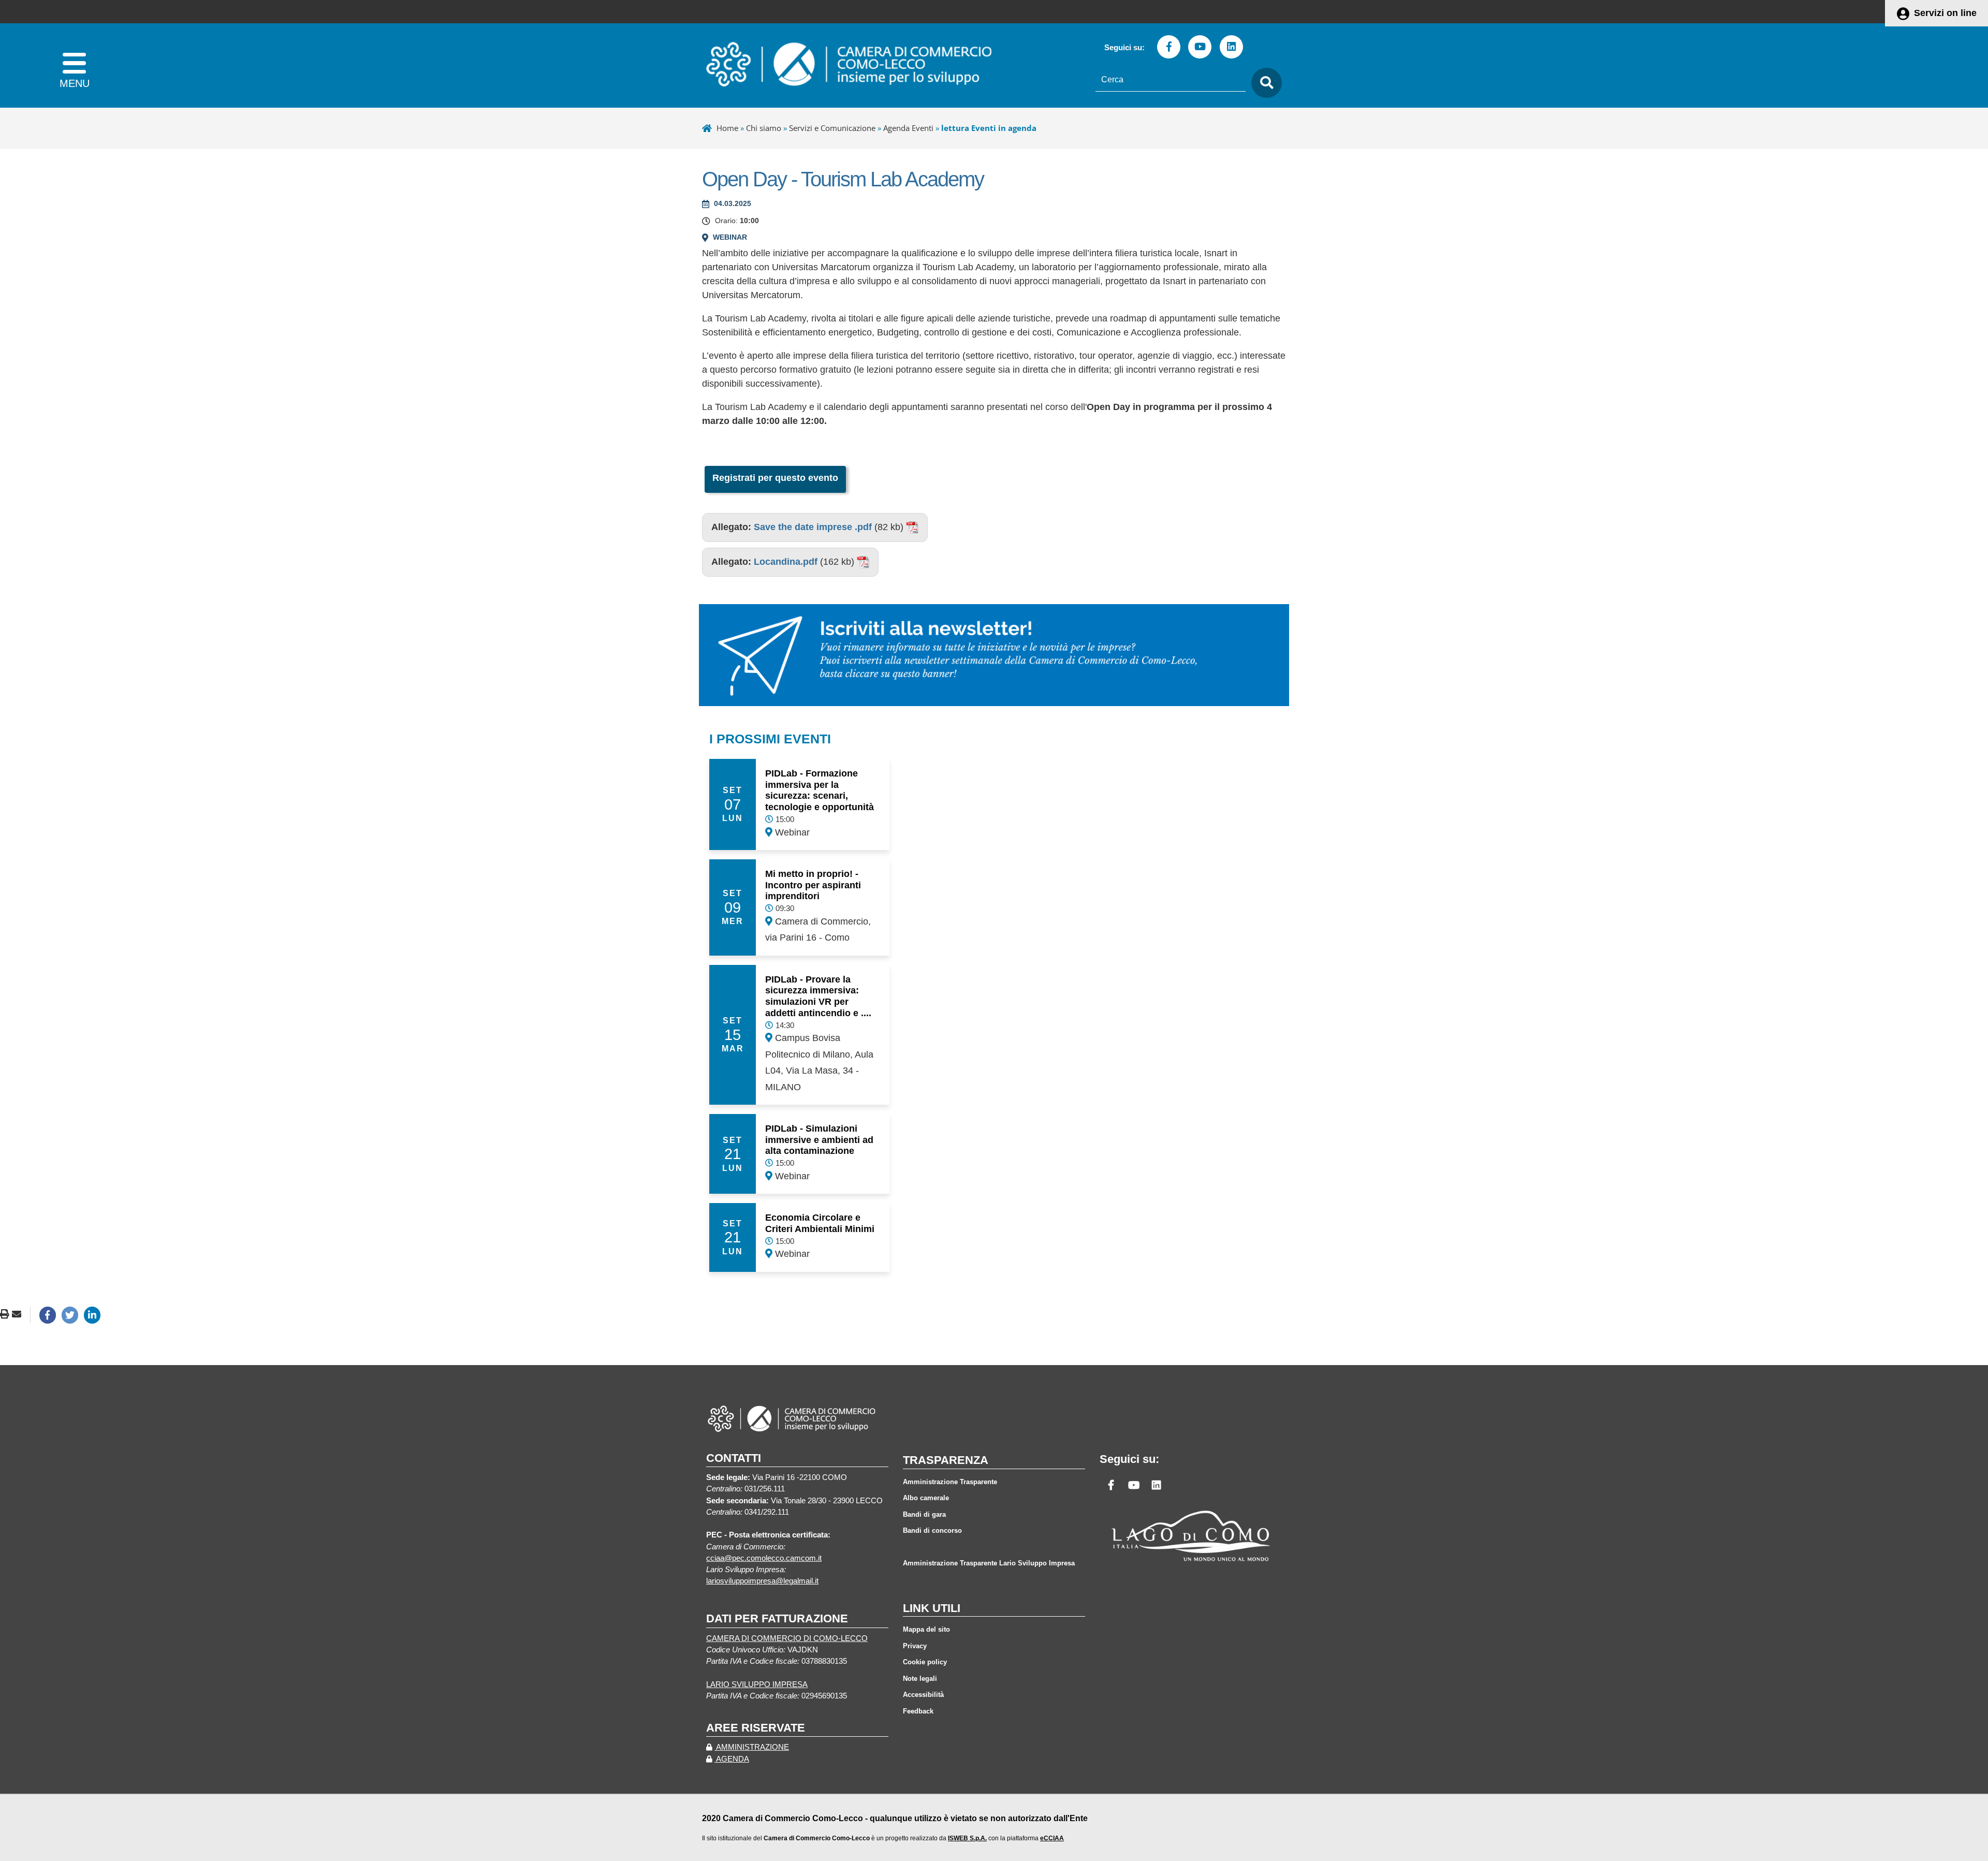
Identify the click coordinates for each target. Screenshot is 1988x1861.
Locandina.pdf (786, 562)
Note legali (920, 1679)
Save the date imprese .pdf (813, 527)
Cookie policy (925, 1662)
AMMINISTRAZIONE (752, 1747)
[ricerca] (1264, 83)
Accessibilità (923, 1695)
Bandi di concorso (932, 1530)
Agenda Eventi (908, 128)
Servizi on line (1945, 13)
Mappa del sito (926, 1629)
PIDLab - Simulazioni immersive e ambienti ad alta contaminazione (819, 1140)
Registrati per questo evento (775, 478)
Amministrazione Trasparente (950, 1482)
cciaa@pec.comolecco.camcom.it (764, 1558)
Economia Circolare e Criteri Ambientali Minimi (820, 1223)
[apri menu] (74, 65)
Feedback (918, 1711)
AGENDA (732, 1759)
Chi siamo (764, 128)
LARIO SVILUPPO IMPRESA (757, 1684)
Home (727, 128)
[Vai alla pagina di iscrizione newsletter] (994, 654)
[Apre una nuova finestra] (48, 1315)
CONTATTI (734, 1458)
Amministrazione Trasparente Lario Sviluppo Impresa (989, 1563)
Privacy (915, 1646)
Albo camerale (926, 1498)
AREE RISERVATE (756, 1728)
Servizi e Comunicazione (832, 128)
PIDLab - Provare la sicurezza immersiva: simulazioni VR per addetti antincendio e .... (818, 996)
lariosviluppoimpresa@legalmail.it (762, 1581)
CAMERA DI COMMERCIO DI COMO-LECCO (787, 1638)
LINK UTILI (932, 1608)
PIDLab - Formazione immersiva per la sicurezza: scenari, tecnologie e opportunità (820, 790)
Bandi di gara (924, 1514)
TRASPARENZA (946, 1460)
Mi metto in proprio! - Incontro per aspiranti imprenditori (813, 885)
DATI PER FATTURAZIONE (777, 1618)
